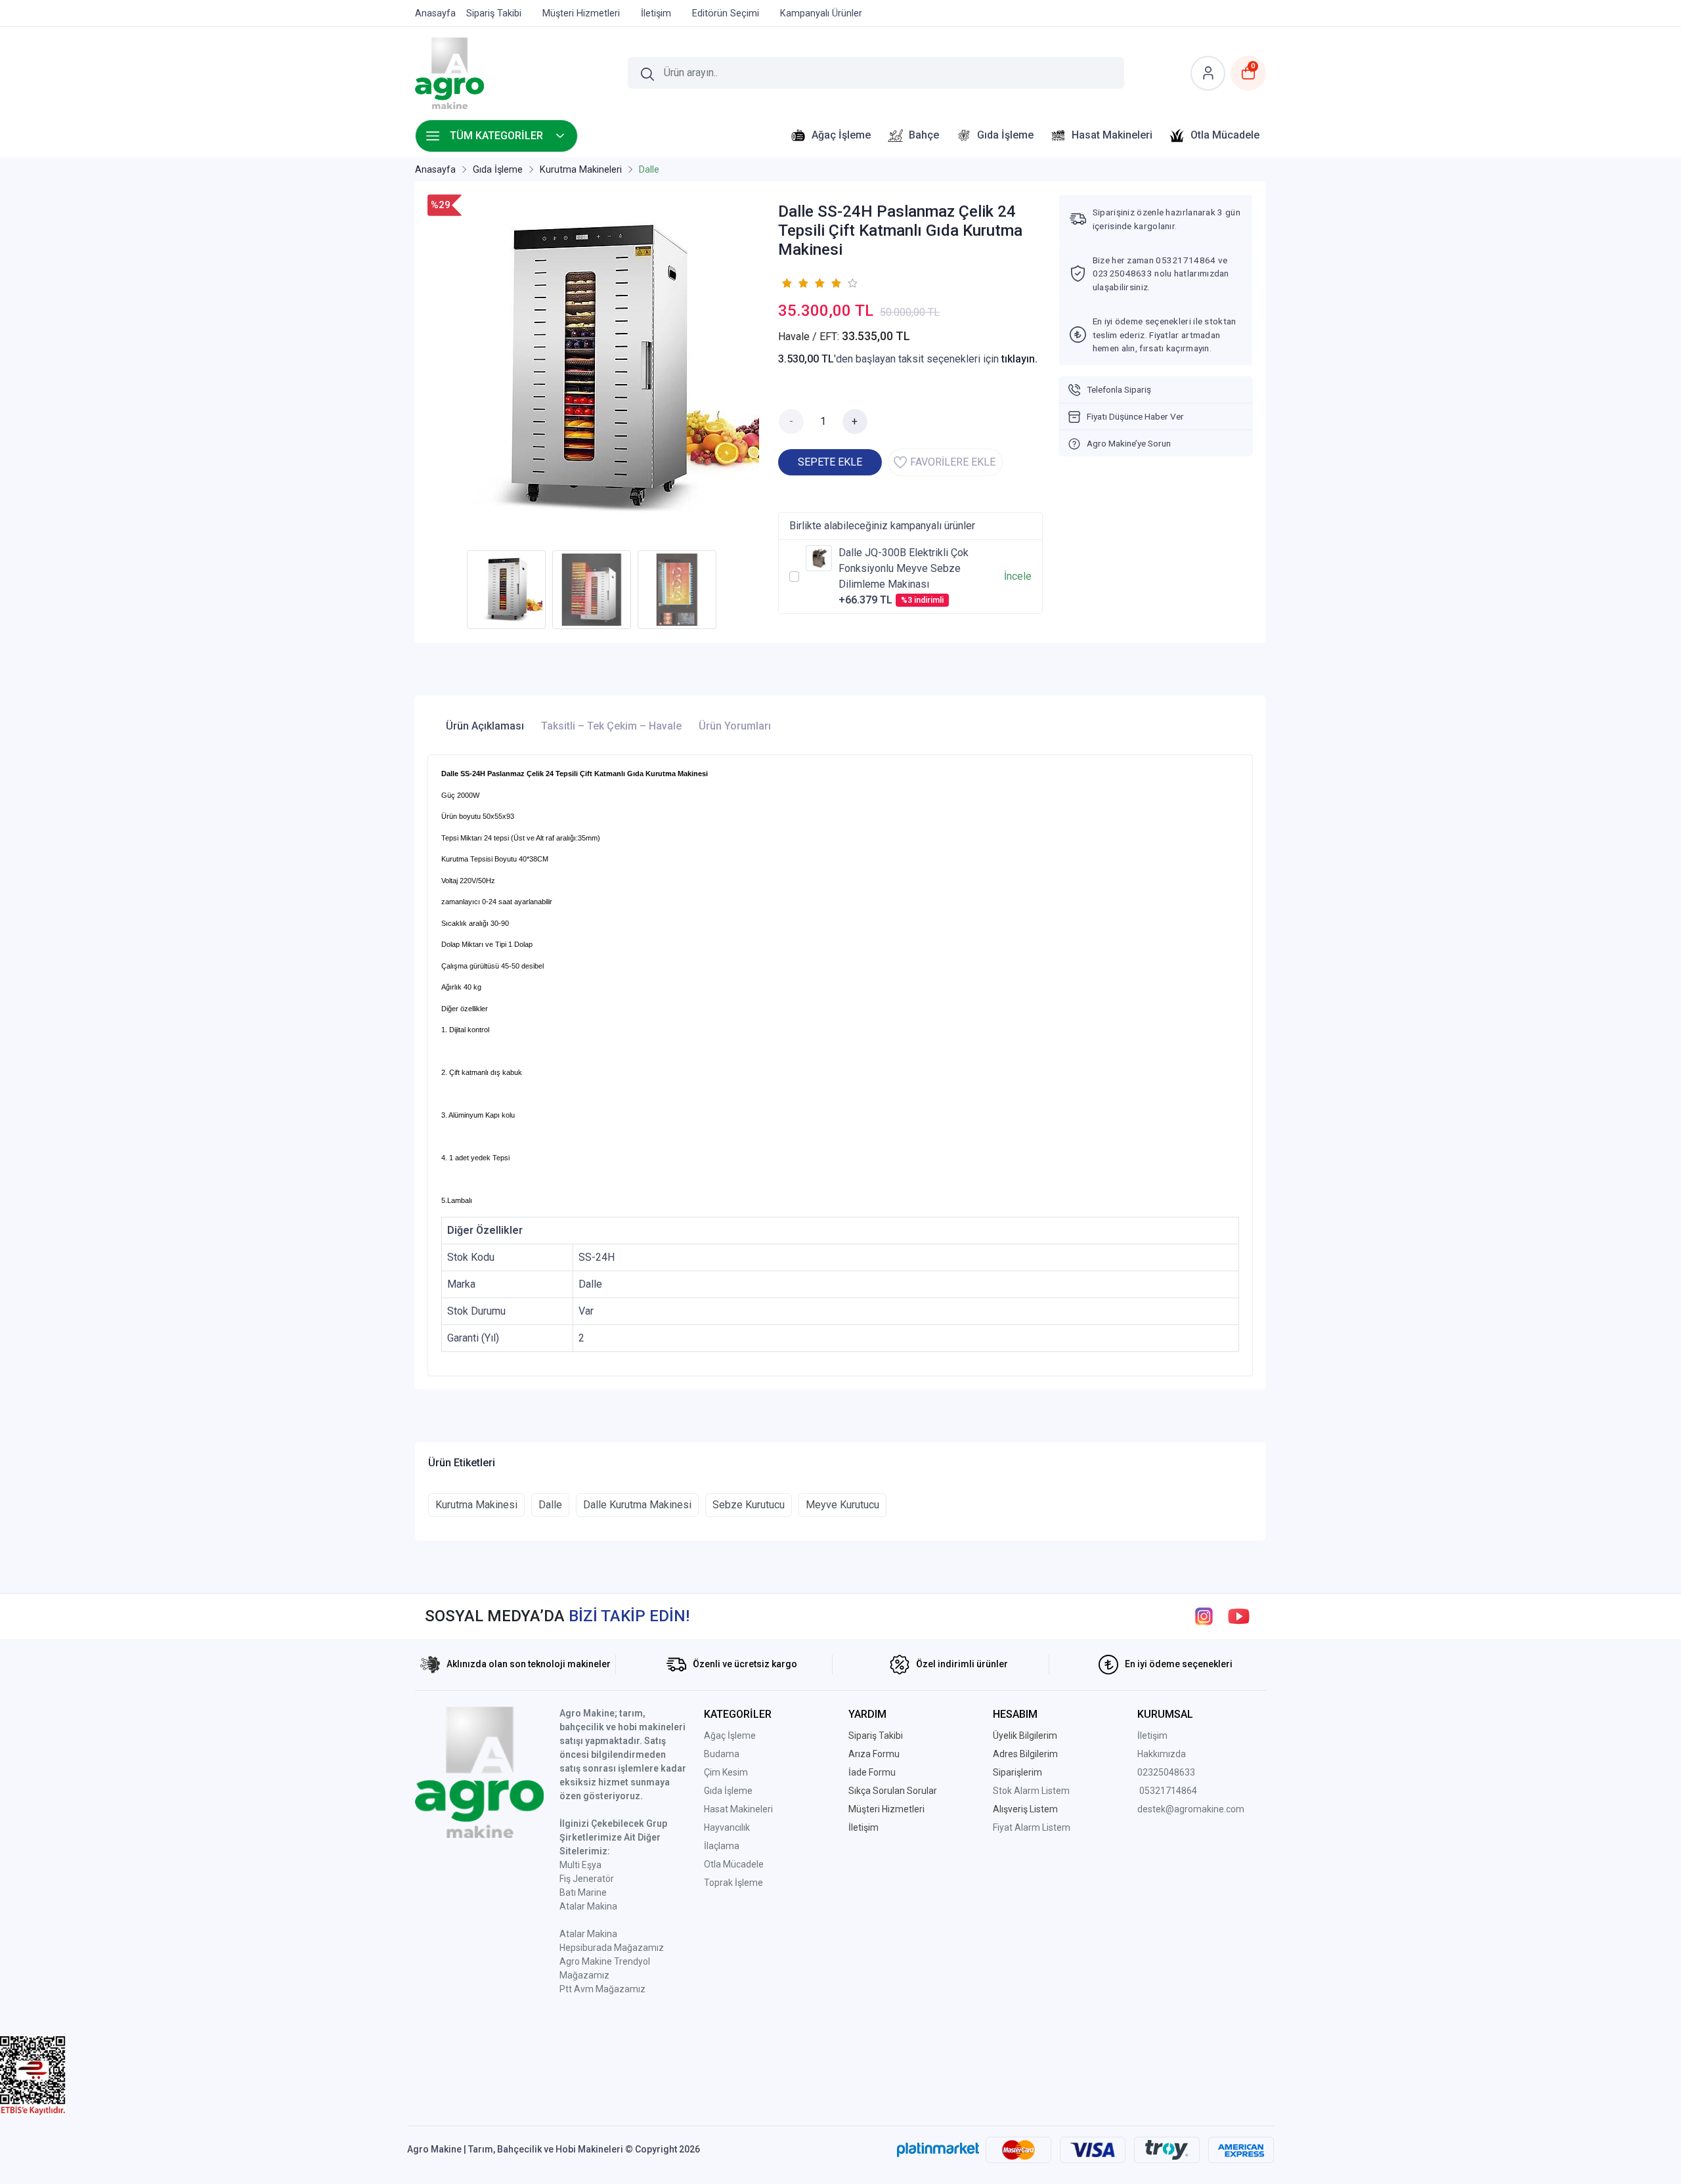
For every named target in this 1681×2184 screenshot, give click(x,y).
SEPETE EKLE (830, 462)
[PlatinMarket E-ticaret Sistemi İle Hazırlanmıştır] (938, 2149)
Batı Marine (583, 1892)
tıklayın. (1019, 359)
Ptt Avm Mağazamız (602, 1989)
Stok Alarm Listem (1031, 1791)
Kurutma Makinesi (476, 1505)
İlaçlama (722, 1846)
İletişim (1152, 1736)
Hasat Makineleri (738, 1809)
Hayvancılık (727, 1827)
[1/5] (786, 283)
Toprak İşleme (733, 1883)
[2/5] (795, 283)
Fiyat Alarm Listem (1032, 1827)
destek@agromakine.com (1191, 1809)
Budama (722, 1754)
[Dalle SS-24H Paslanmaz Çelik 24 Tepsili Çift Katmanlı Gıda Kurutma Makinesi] (595, 369)
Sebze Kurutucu (749, 1505)
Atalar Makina (588, 1906)
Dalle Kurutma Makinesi (637, 1505)
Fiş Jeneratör (587, 1879)
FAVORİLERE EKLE (953, 462)
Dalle (550, 1505)
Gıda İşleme (728, 1791)
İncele (1018, 576)
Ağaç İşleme (730, 1736)
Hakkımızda (1162, 1754)
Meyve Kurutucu (842, 1505)
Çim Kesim (726, 1772)
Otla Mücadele (734, 1864)
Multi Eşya (580, 1865)
